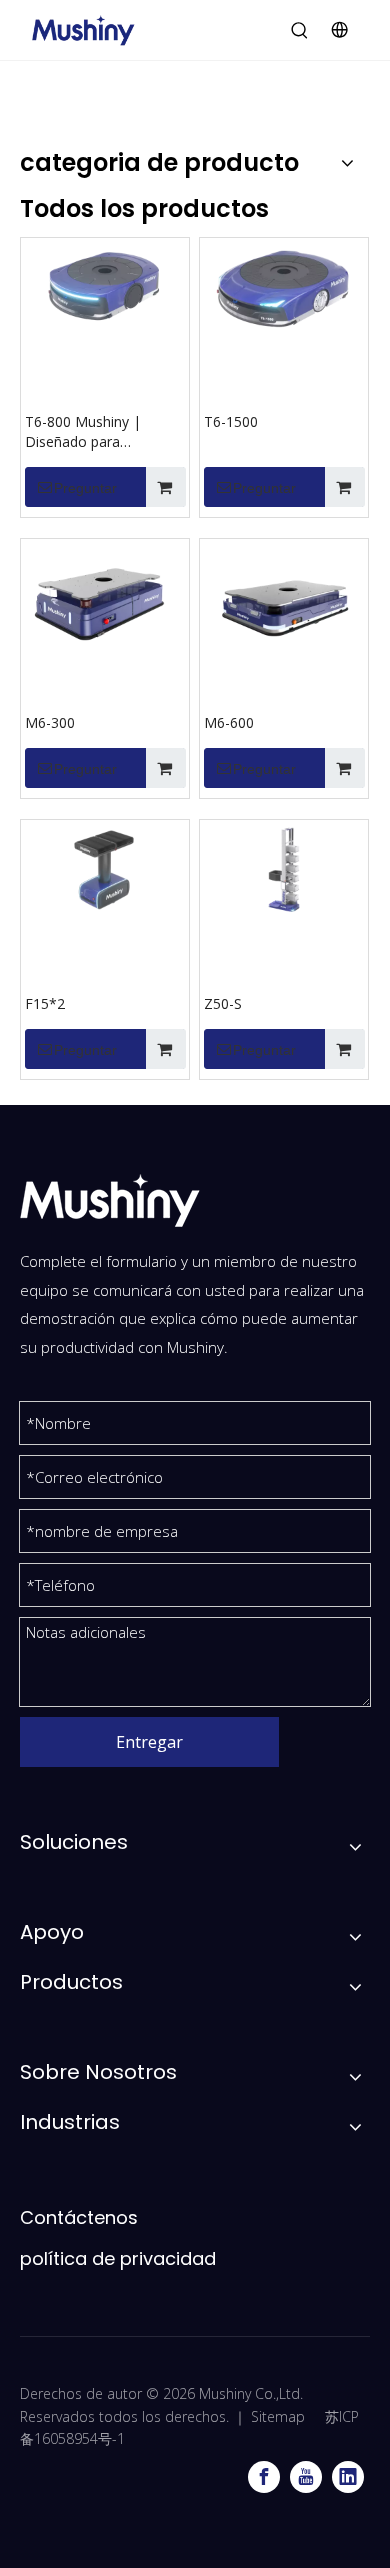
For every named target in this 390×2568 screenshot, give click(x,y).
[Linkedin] (348, 2477)
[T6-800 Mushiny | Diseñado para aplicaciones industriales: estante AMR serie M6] (105, 285)
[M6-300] (105, 601)
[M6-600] (284, 601)
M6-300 (50, 722)
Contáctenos (79, 2217)
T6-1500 (231, 421)
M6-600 (229, 722)
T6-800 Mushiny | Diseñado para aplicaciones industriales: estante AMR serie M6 (104, 432)
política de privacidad (118, 2258)
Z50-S (223, 1003)
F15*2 (45, 1003)
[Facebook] (264, 2477)
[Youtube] (306, 2477)
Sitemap (278, 2416)
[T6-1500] (284, 285)
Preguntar (85, 488)
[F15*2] (105, 867)
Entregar (149, 1742)
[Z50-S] (284, 867)
